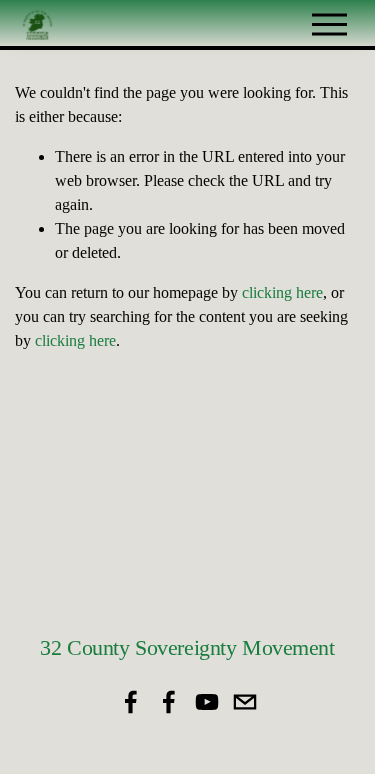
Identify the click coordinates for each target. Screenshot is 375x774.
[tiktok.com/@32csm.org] (245, 702)
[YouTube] (207, 702)
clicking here (282, 292)
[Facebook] (131, 702)
